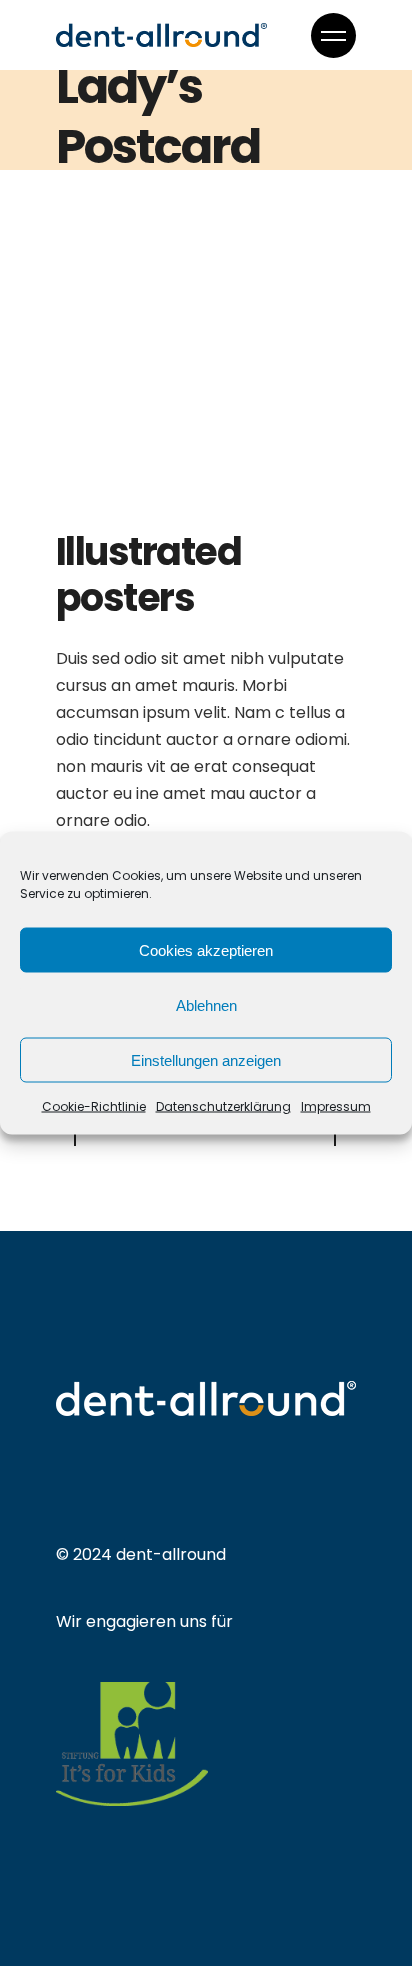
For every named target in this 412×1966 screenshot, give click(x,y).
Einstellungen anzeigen (206, 1059)
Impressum (336, 1106)
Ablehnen (206, 1004)
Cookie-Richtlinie (94, 1106)
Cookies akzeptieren (206, 949)
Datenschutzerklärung (223, 1106)
